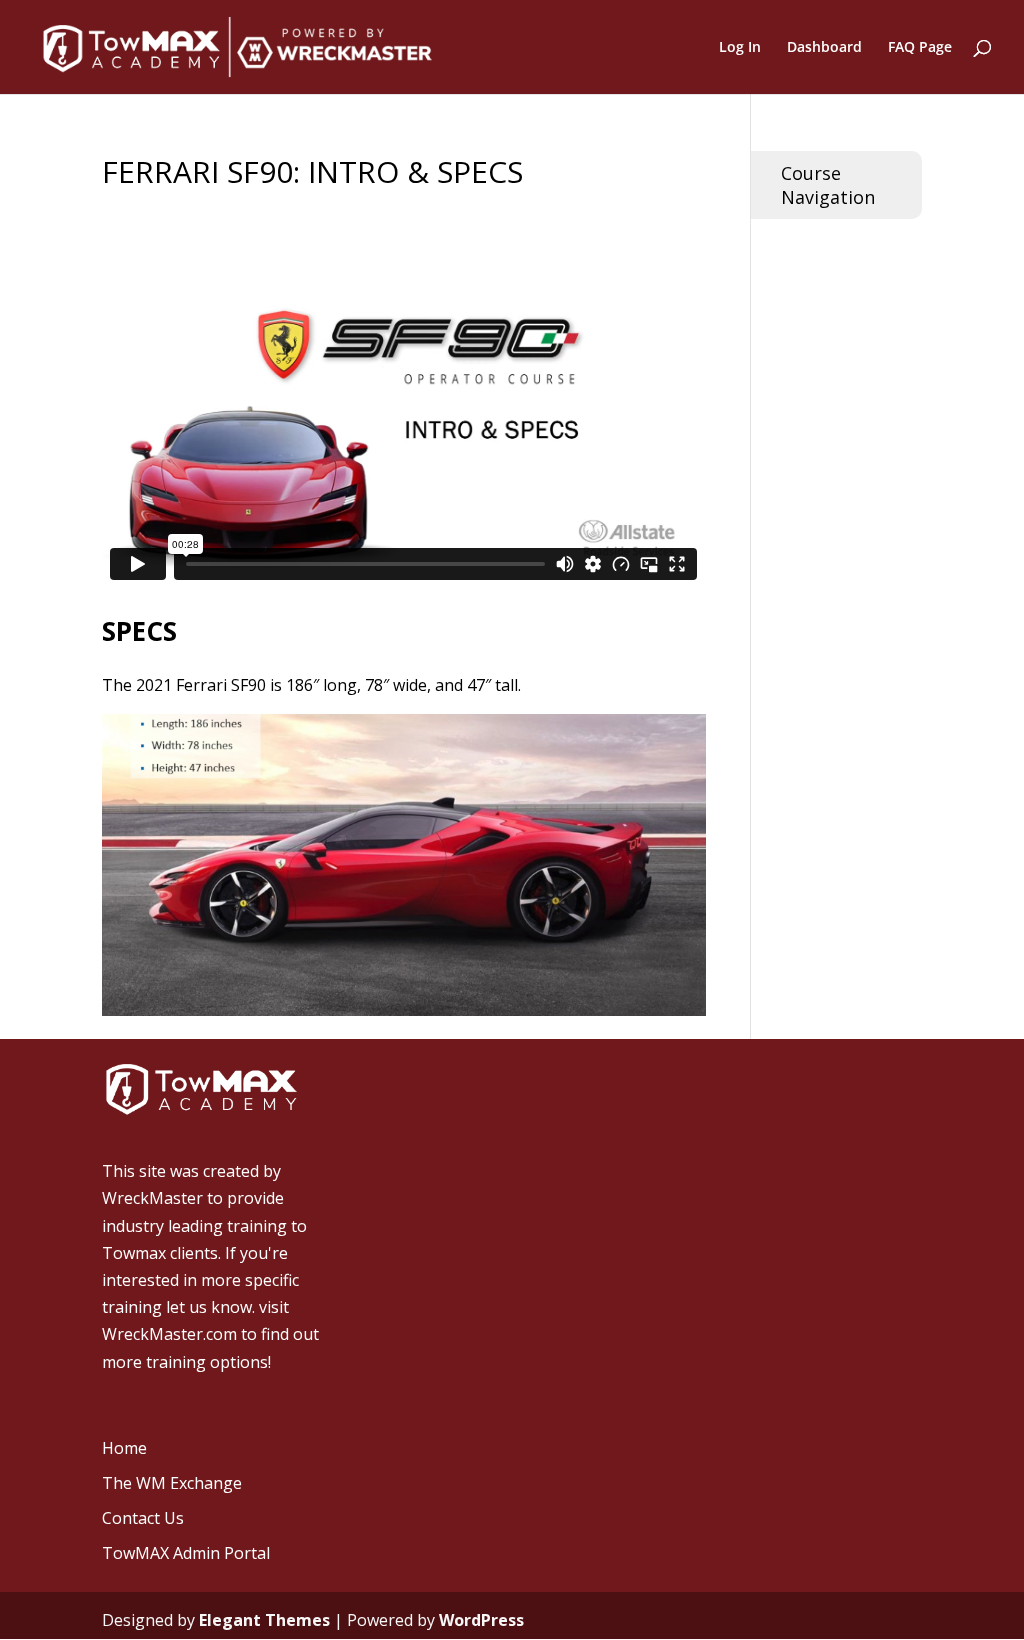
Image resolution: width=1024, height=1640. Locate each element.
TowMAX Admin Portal (186, 1553)
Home (124, 1448)
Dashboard (824, 48)
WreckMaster (152, 1198)
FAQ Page (920, 48)
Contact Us (143, 1518)
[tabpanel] (403, 473)
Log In (740, 48)
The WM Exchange (172, 1483)
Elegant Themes (264, 1620)
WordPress (481, 1620)
